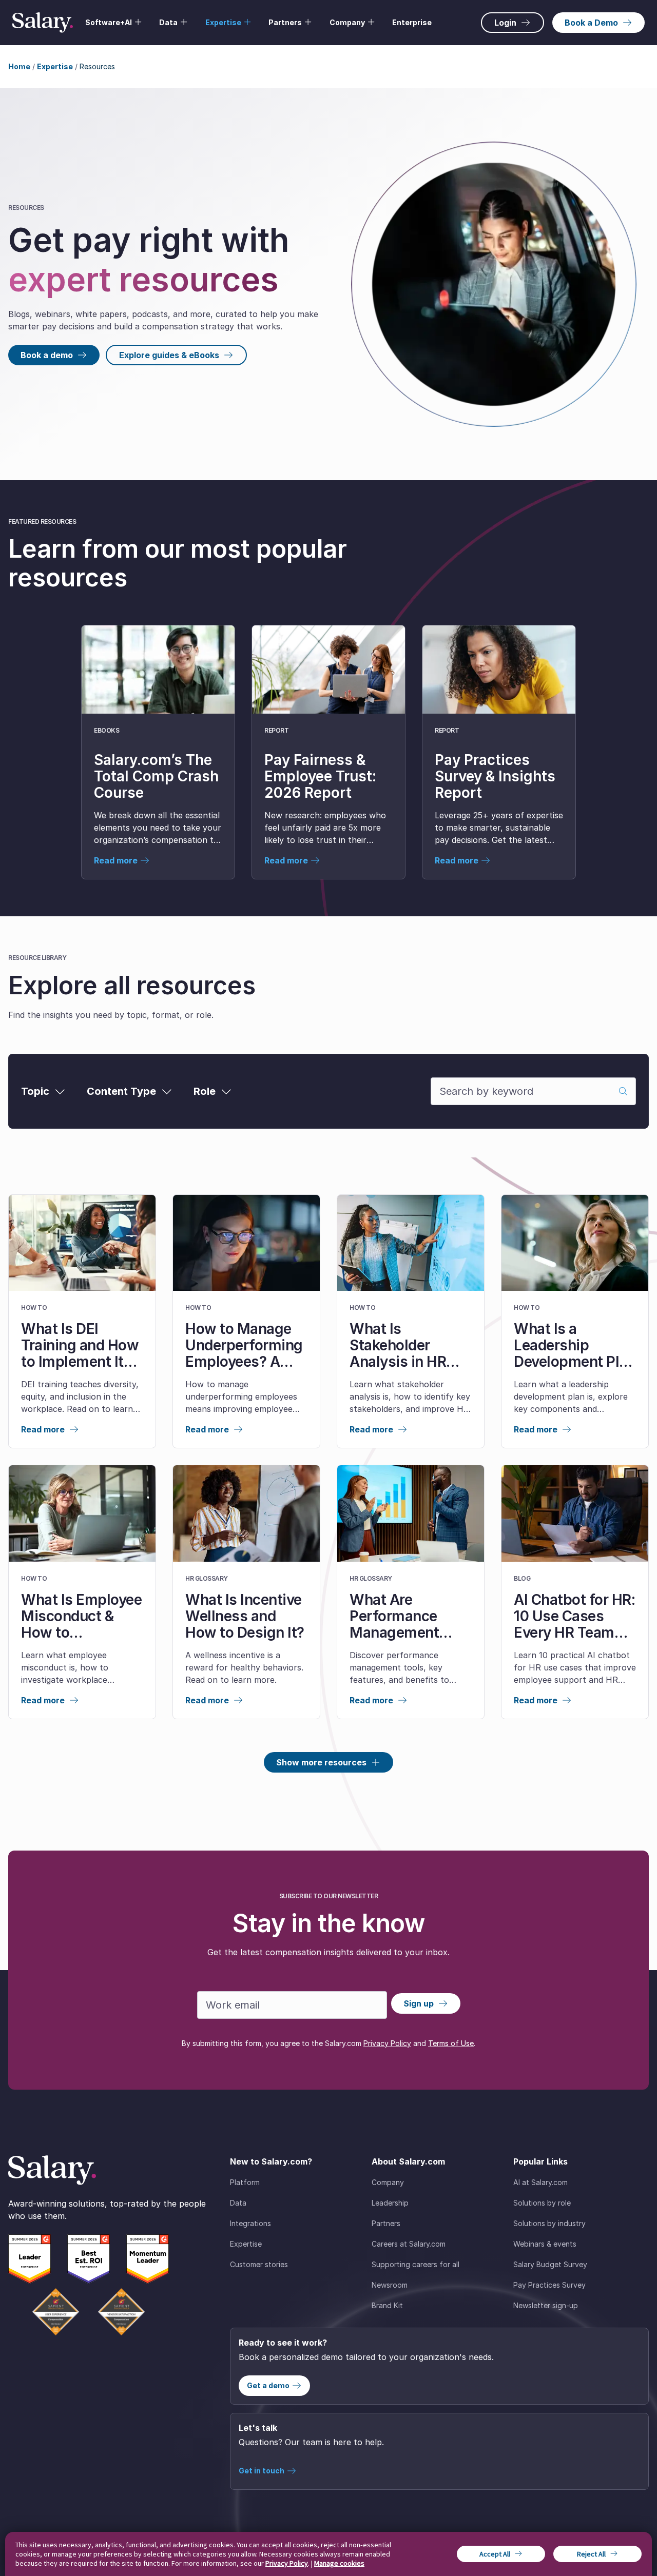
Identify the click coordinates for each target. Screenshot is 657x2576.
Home (19, 66)
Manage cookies (339, 2563)
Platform (245, 2182)
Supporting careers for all (416, 2264)
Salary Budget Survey (550, 2264)
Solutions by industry (549, 2223)
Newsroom (390, 2285)
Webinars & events (545, 2244)
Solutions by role (542, 2203)
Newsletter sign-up (546, 2305)
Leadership (390, 2203)
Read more (43, 1429)
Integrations (250, 2223)
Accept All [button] (495, 2554)
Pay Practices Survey (549, 2285)
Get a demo (268, 2385)
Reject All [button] (591, 2554)
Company (388, 2182)
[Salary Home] (43, 23)
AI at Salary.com (540, 2182)
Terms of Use (451, 2043)
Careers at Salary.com (409, 2244)
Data (238, 2203)
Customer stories (259, 2264)
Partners (386, 2223)
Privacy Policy (387, 2043)
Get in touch (262, 2471)
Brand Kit (387, 2305)
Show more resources (321, 1762)
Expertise (55, 66)
